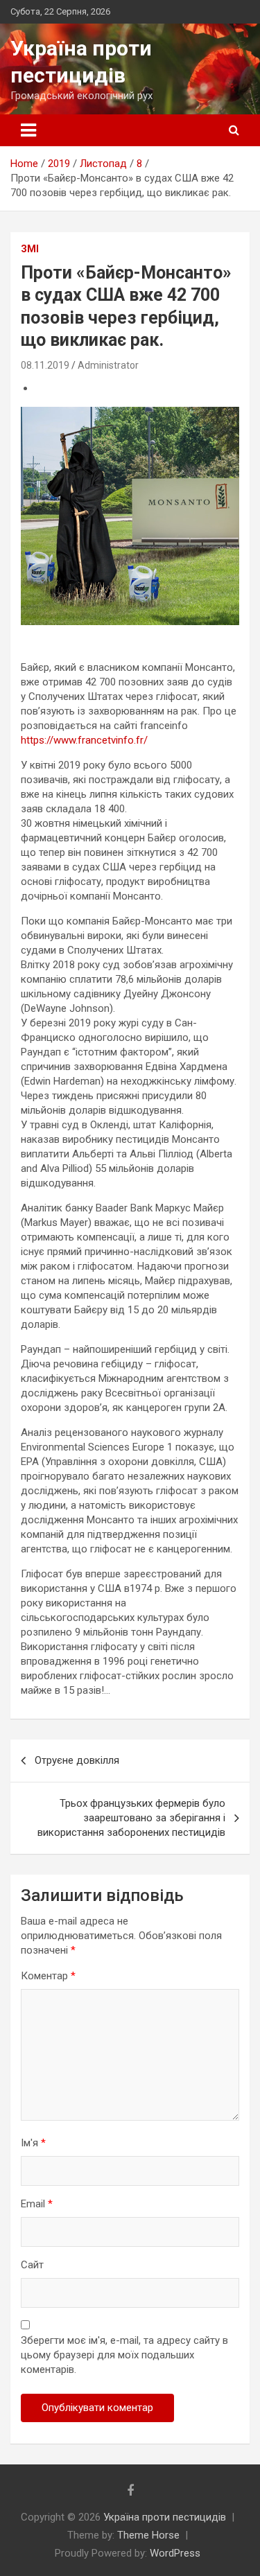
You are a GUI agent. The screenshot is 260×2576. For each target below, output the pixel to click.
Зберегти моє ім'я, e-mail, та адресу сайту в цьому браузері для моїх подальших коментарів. (124, 2355)
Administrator (108, 365)
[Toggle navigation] (28, 130)
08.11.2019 (45, 365)
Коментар (48, 1976)
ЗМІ (30, 249)
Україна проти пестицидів (165, 2517)
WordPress (175, 2553)
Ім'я (33, 2143)
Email (37, 2204)
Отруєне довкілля (77, 1760)
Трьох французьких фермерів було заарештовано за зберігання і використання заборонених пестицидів (131, 1818)
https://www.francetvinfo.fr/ (84, 740)
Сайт (32, 2265)
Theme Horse (148, 2535)
